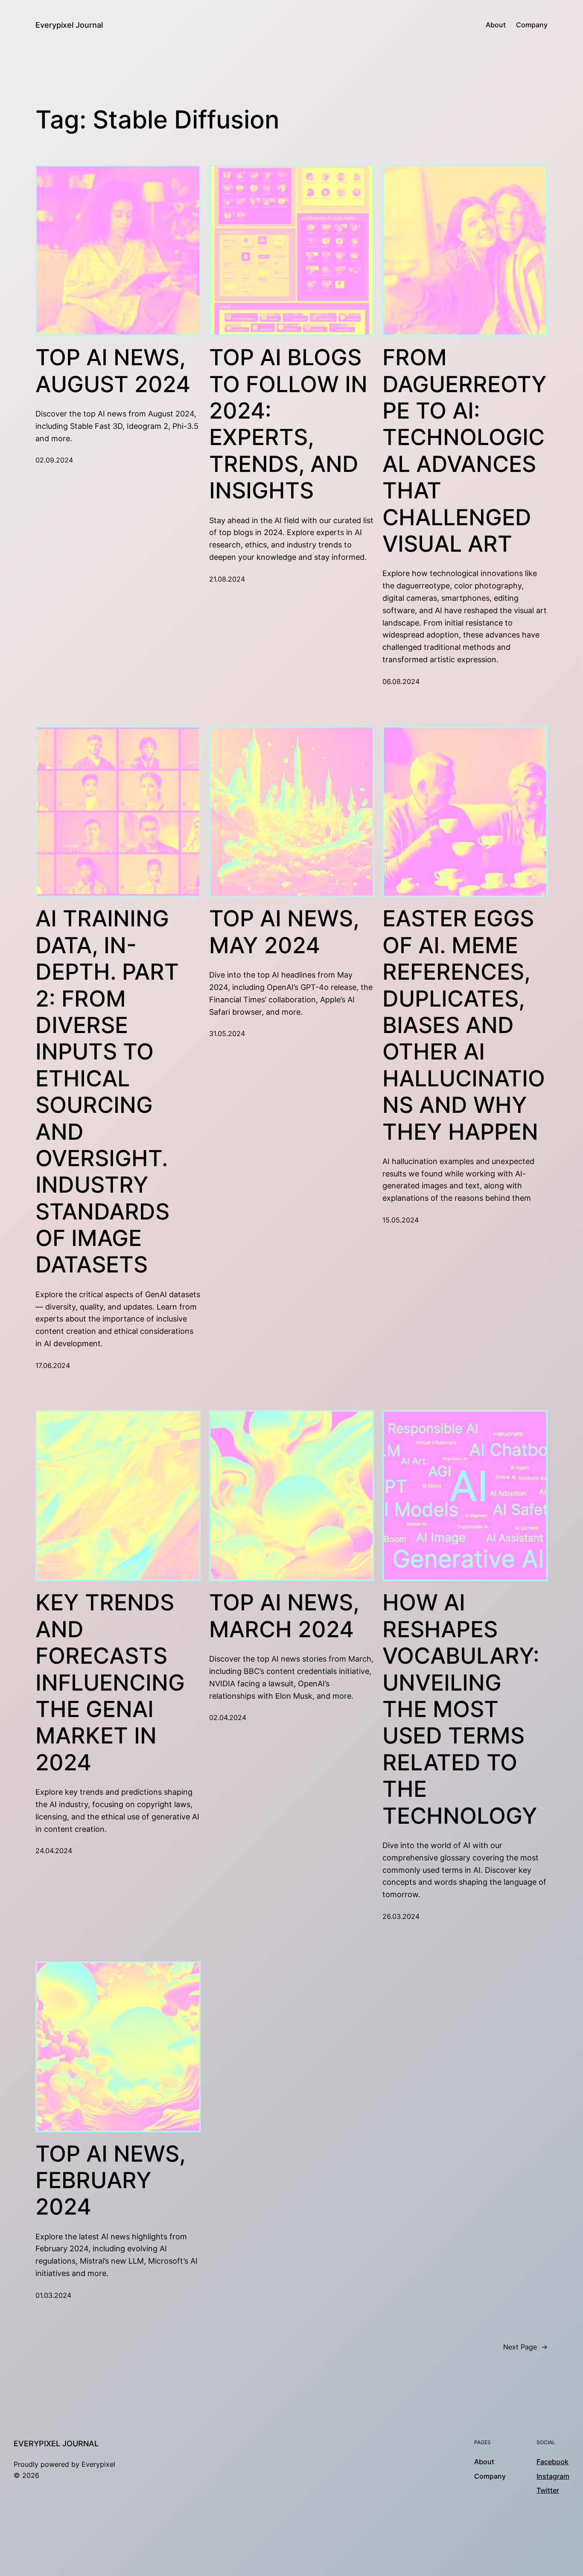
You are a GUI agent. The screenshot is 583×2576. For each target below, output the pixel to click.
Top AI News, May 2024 (284, 932)
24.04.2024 (54, 1851)
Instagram (553, 2476)
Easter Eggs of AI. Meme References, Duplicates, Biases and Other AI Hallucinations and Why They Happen (464, 1025)
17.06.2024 (53, 1365)
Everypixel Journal (69, 25)
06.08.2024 (401, 681)
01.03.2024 (53, 2295)
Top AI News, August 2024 (113, 371)
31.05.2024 (227, 1033)
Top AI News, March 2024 (284, 1616)
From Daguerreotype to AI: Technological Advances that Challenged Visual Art (465, 451)
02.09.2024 (54, 460)
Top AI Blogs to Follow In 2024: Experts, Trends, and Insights (288, 424)
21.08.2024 (227, 579)
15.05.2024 (401, 1220)
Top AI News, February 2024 (110, 2181)
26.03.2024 (401, 1916)
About (496, 25)
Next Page (525, 2347)
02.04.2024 (228, 1717)
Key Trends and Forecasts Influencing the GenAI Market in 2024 (110, 1682)
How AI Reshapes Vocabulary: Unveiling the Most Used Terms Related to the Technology (461, 1709)
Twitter (548, 2490)
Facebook (552, 2462)
